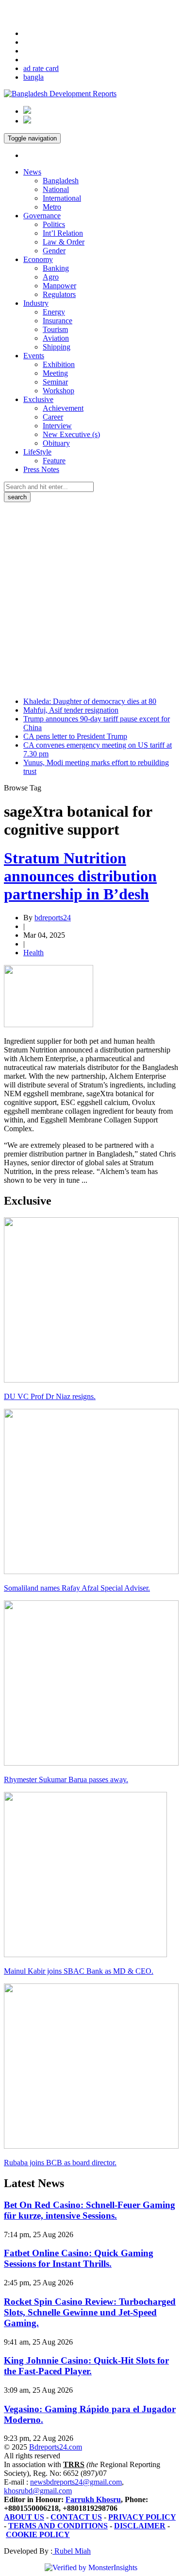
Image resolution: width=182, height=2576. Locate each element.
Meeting (55, 373)
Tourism (55, 329)
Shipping (57, 347)
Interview (57, 426)
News (32, 172)
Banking (56, 268)
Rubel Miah (72, 2551)
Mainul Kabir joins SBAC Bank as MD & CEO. (79, 1971)
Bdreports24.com (56, 2447)
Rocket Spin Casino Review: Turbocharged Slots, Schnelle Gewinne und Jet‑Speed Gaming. (90, 2312)
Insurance (58, 321)
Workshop (58, 391)
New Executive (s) (71, 434)
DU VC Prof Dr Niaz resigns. (50, 1396)
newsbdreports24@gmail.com (76, 2482)
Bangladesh (61, 181)
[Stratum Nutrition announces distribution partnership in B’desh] (49, 1025)
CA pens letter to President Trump (75, 736)
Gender (54, 251)
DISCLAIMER (140, 2526)
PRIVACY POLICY (142, 2517)
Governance (42, 216)
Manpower (59, 286)
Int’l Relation (63, 233)
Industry (36, 303)
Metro (52, 207)
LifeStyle (37, 452)
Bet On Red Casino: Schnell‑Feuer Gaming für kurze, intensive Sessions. (90, 2210)
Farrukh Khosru (93, 2499)
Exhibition (59, 364)
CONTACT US (76, 2517)
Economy (38, 259)
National (56, 189)
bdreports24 (53, 918)
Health (33, 953)
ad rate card (41, 68)
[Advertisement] (91, 598)
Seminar (55, 382)
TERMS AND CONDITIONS (58, 2526)
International (62, 198)
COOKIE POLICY (38, 2534)
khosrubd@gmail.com (38, 2491)
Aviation (56, 338)
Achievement (63, 408)
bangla (33, 77)
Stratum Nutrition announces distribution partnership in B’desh (80, 876)
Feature (54, 461)
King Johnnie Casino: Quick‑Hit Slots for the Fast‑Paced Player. (86, 2366)
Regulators (59, 294)
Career (53, 417)
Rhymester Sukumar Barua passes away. (66, 1779)
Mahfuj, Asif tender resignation (71, 710)
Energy (54, 312)
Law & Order (64, 242)
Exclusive (38, 399)
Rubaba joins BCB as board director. (60, 2163)
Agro (51, 277)
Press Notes (41, 469)
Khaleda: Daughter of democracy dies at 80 (90, 701)
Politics (54, 224)
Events (34, 356)
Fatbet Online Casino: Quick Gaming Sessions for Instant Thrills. (79, 2258)
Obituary (56, 443)
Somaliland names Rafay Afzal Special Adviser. (77, 1588)
